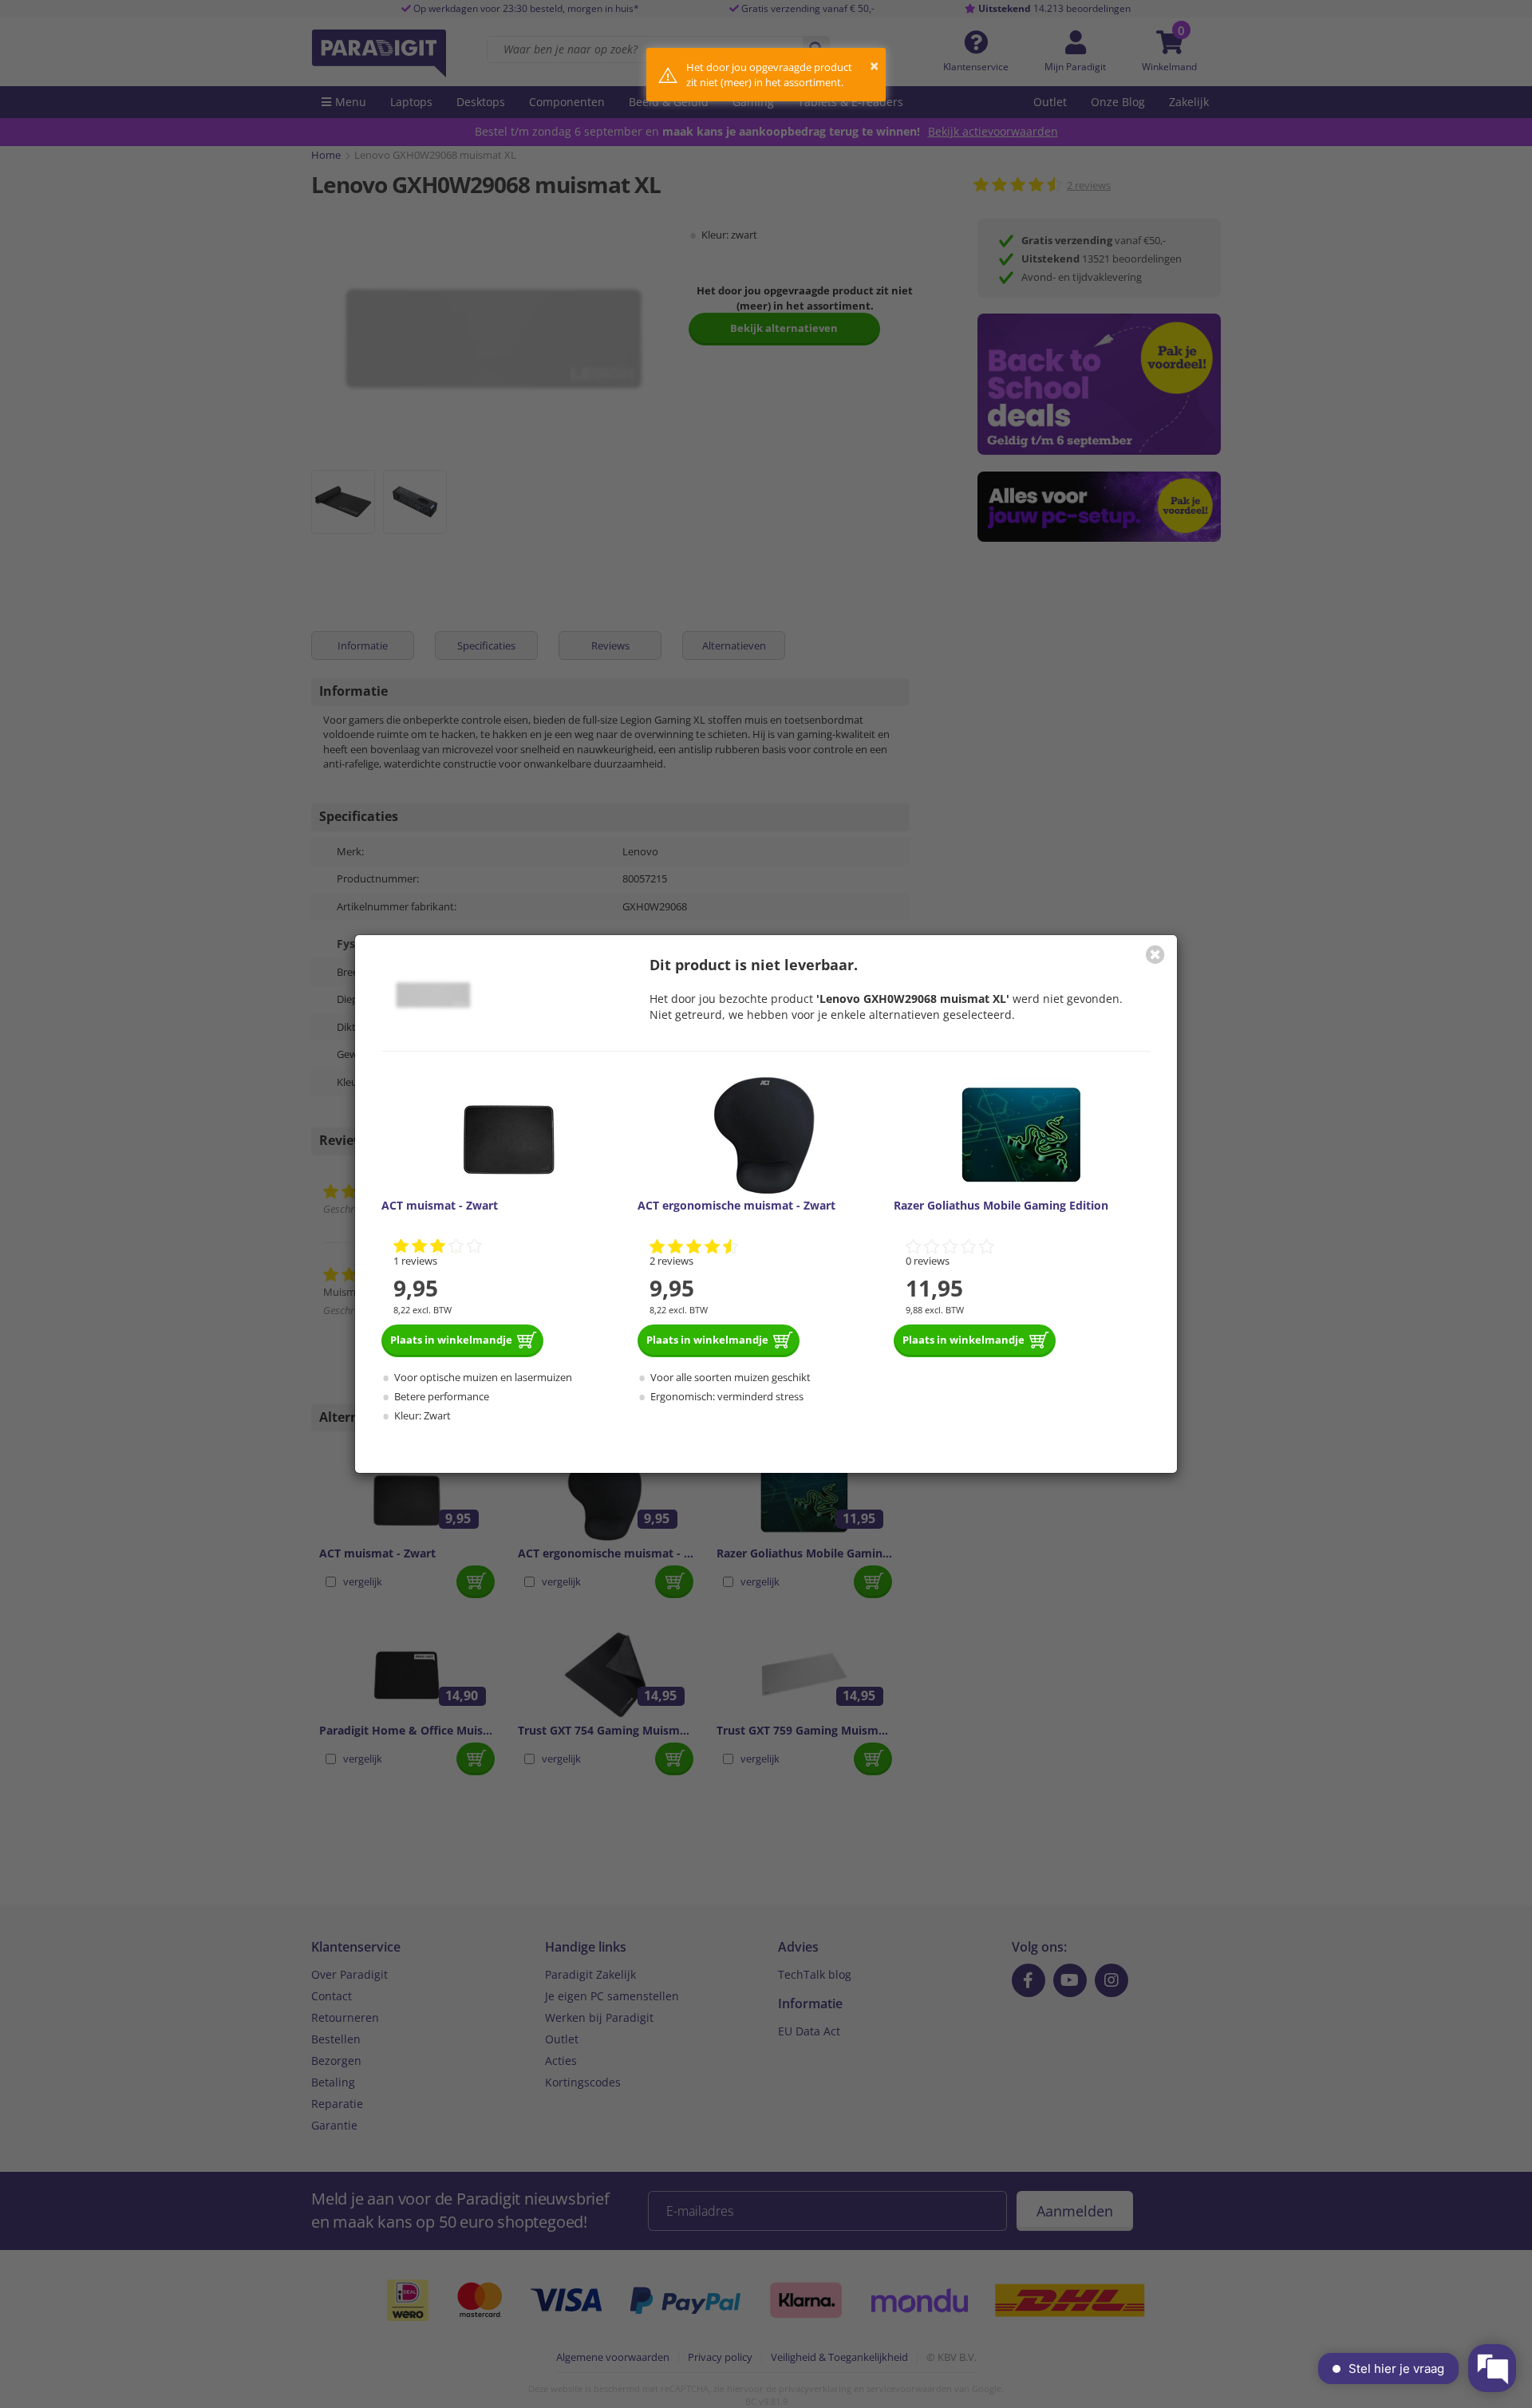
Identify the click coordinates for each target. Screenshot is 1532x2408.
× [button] (874, 66)
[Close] (1155, 954)
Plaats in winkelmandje (451, 1340)
